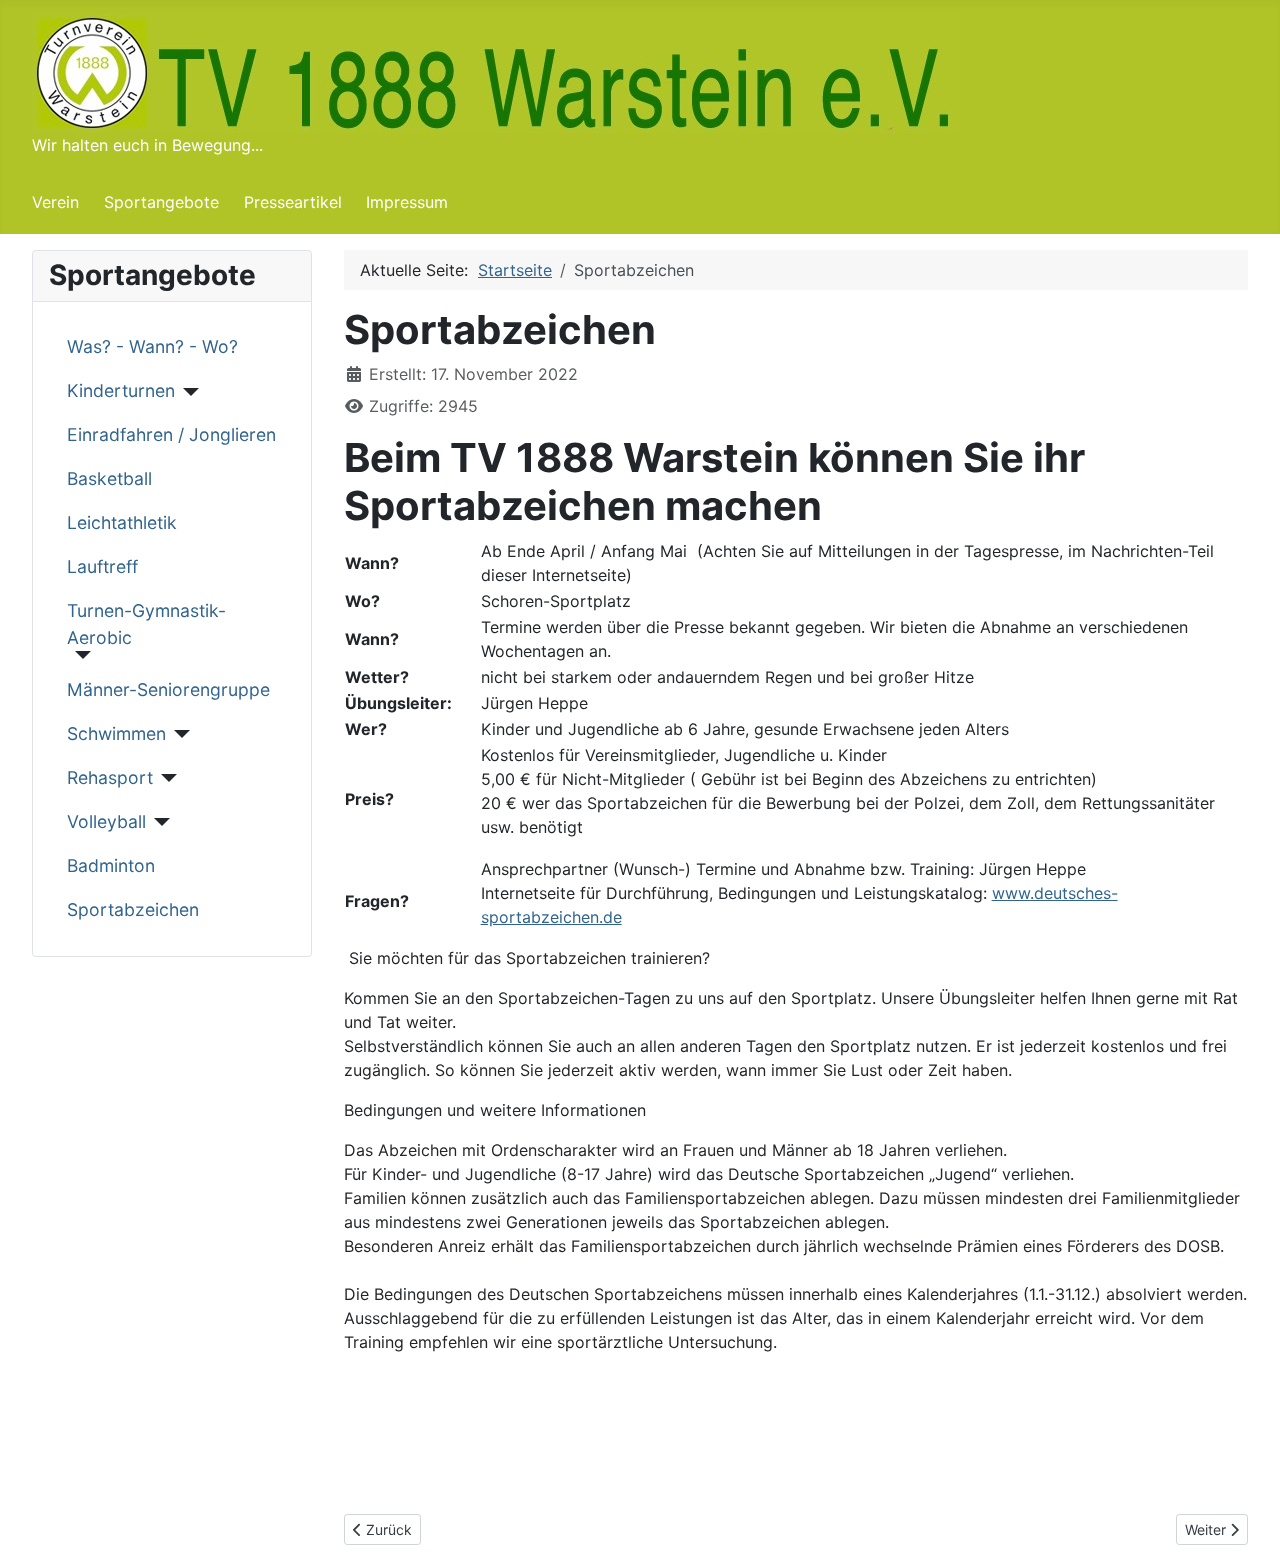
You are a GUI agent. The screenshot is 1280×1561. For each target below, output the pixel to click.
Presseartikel (293, 202)
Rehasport (110, 777)
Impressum (407, 202)
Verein (55, 202)
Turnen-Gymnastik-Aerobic (146, 623)
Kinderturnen (121, 390)
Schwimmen (116, 733)
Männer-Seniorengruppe (168, 689)
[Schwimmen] (178, 734)
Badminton (111, 865)
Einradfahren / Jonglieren (171, 434)
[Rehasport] (165, 778)
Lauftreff (102, 566)
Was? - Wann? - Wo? (152, 346)
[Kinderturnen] (187, 392)
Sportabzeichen (133, 909)
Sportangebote (161, 202)
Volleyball (106, 821)
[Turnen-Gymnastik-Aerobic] (79, 655)
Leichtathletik (122, 522)
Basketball (109, 478)
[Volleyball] (158, 822)
